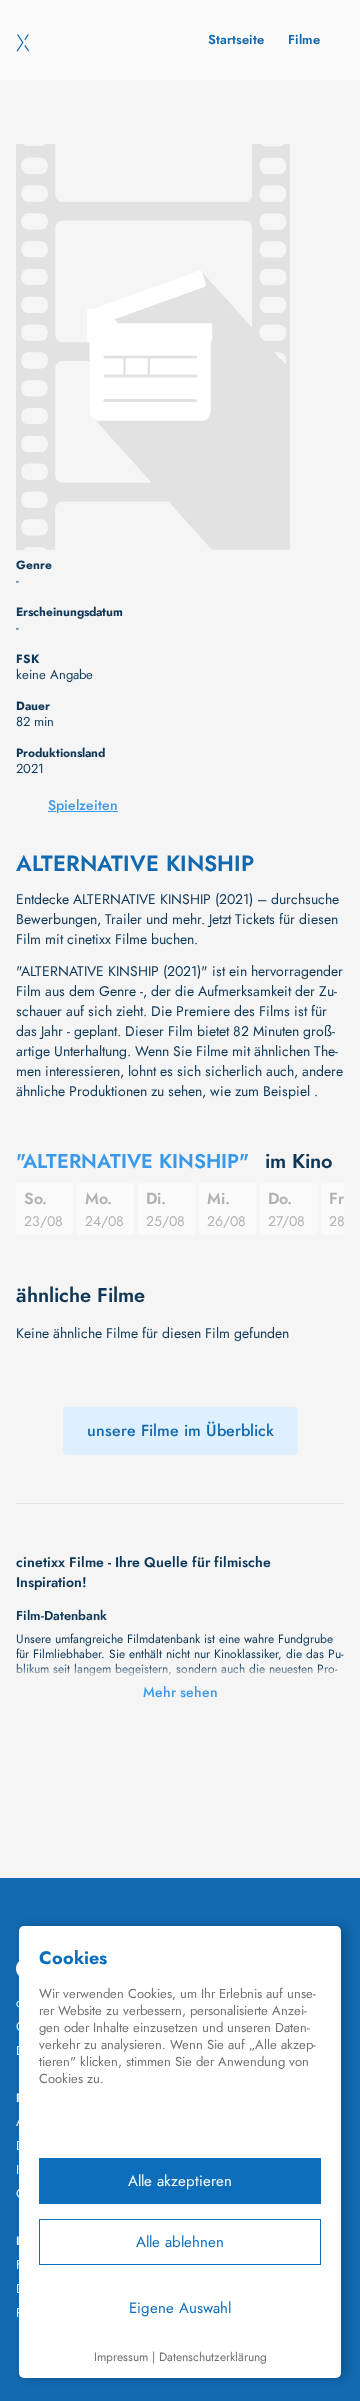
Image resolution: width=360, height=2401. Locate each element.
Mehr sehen (180, 1692)
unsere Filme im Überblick (180, 1430)
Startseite (236, 39)
